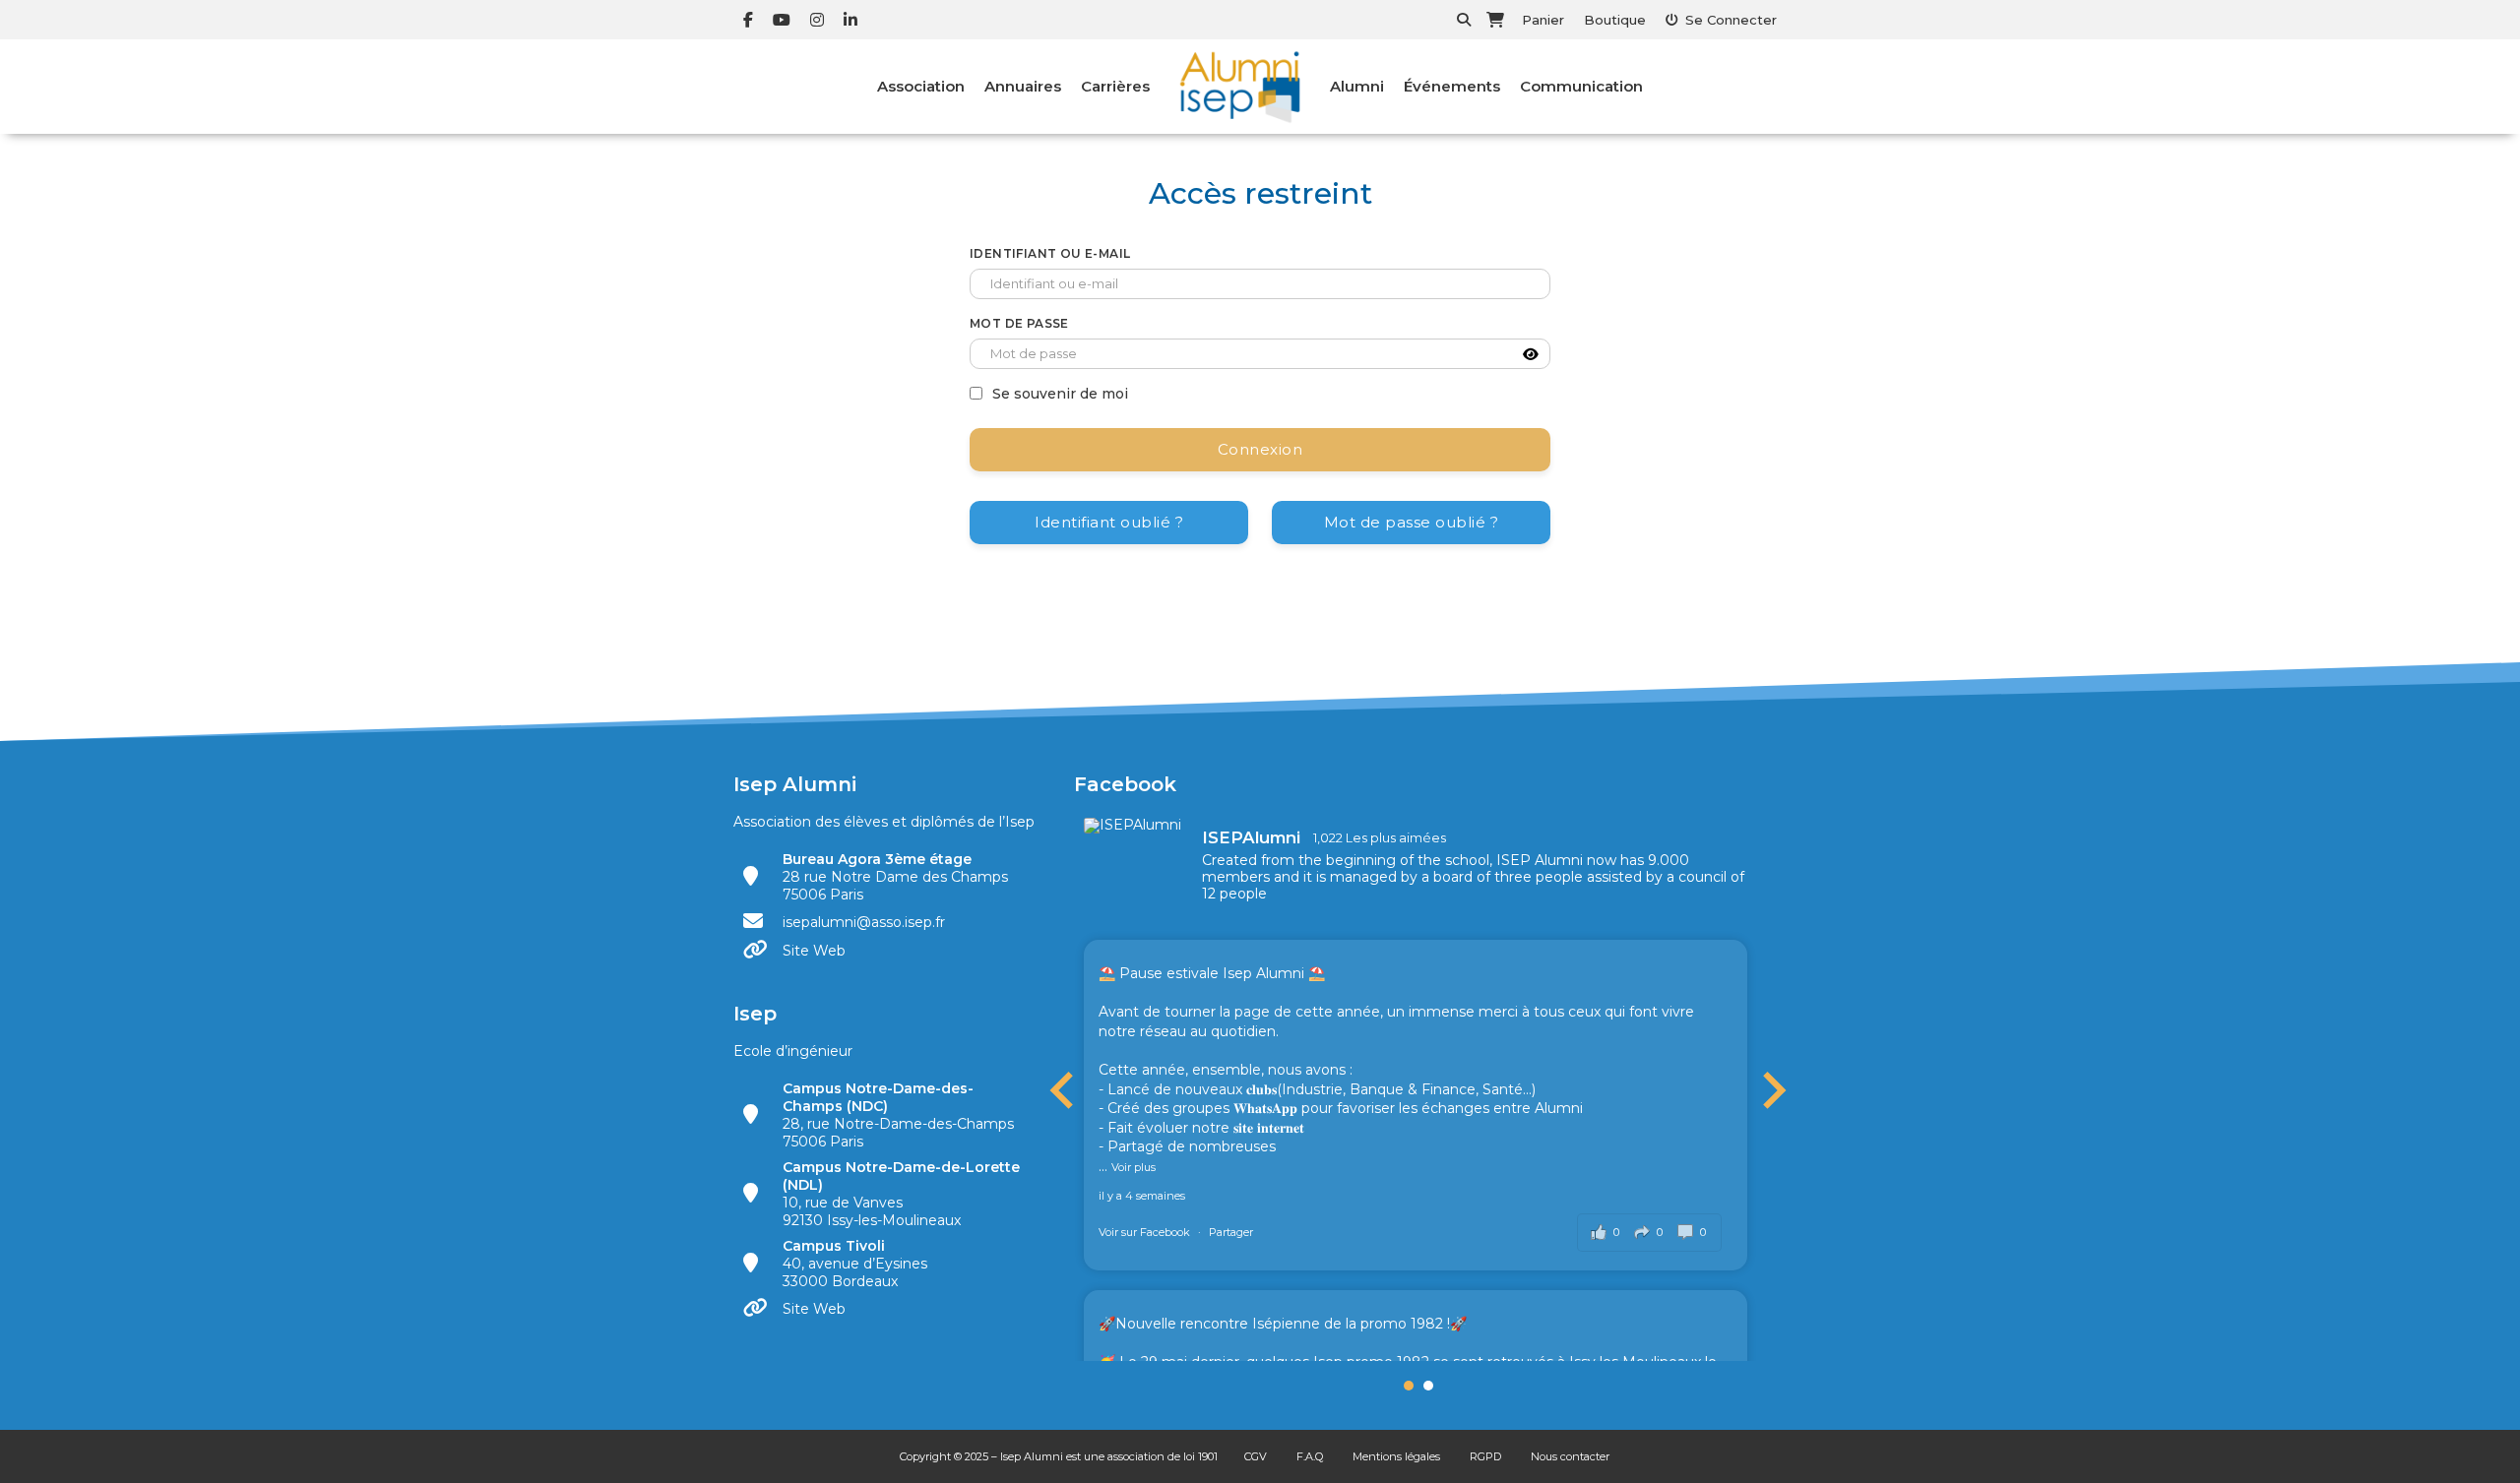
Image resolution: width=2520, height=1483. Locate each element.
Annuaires (1023, 86)
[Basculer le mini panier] (1495, 20)
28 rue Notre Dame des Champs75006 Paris (895, 877)
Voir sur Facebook (1146, 1232)
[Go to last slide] (1064, 1090)
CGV (1256, 1456)
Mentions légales (1396, 1456)
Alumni (1357, 86)
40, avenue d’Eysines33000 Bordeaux (855, 1264)
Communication (1581, 86)
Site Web (814, 951)
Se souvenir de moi (1060, 394)
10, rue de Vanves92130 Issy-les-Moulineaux (901, 1194)
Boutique (1615, 20)
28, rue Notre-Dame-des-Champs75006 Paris (898, 1115)
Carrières (1115, 86)
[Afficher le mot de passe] (1531, 354)
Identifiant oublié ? (1109, 522)
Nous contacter (1570, 1456)
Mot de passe (1019, 323)
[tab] (1409, 1386)
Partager (1231, 1232)
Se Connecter (1731, 20)
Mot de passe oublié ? (1412, 522)
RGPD (1485, 1456)
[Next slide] (1772, 1090)
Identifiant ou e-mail (1050, 253)
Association (921, 86)
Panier (1543, 20)
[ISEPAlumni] (1133, 826)
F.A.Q (1310, 1456)
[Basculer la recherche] (1464, 20)
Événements (1452, 86)
